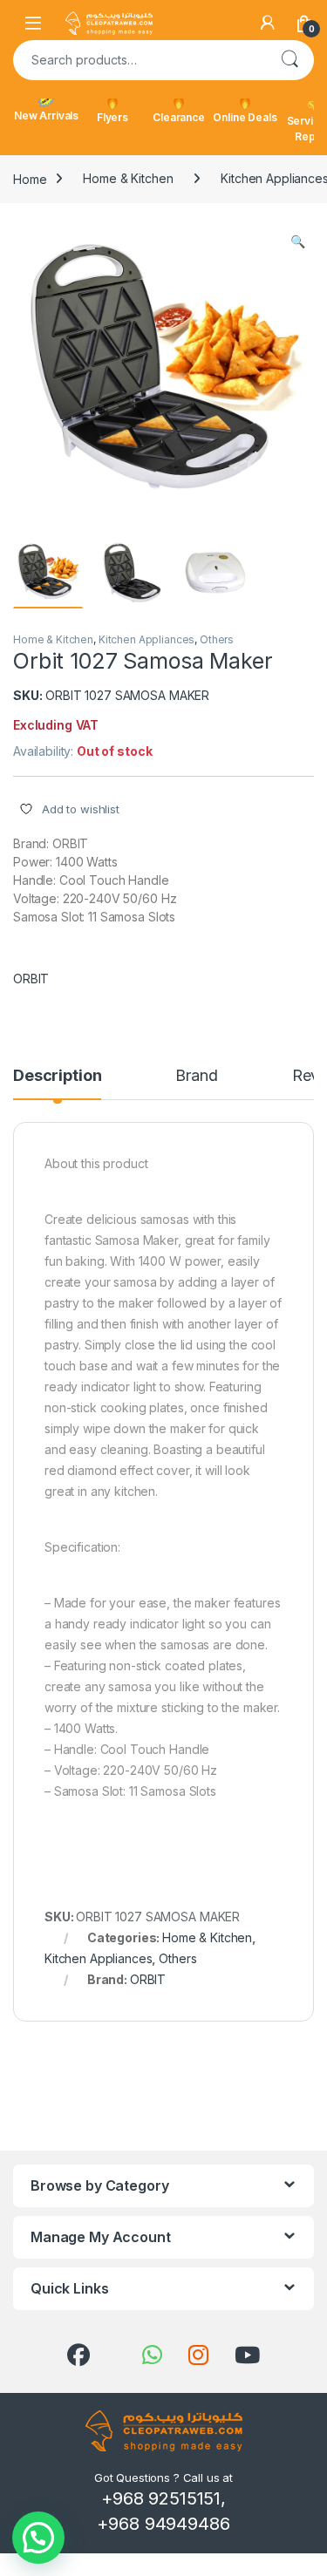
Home (30, 178)
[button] (298, 241)
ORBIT (31, 979)
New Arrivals (46, 116)
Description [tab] (57, 1076)
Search (290, 60)
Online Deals (245, 117)
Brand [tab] (196, 1076)
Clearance (179, 117)
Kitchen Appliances (146, 639)
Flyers (112, 117)
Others (217, 639)
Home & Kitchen (128, 178)
